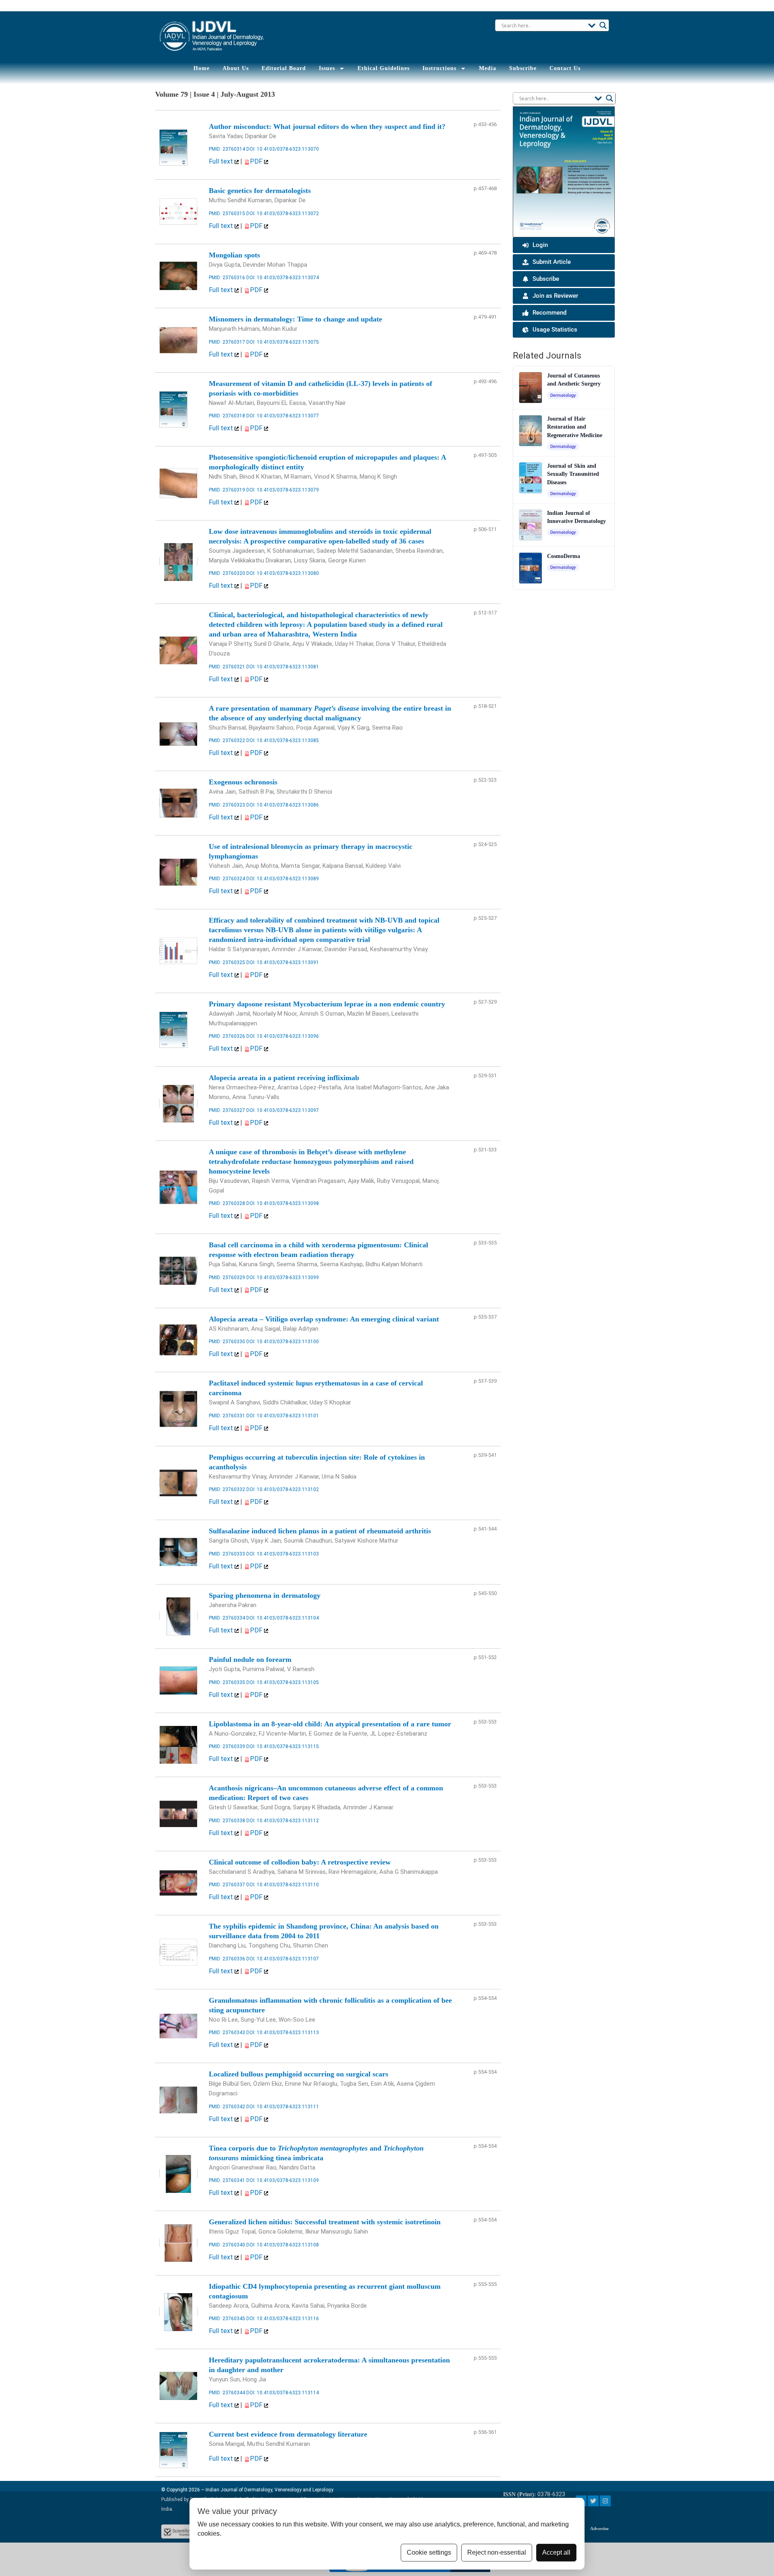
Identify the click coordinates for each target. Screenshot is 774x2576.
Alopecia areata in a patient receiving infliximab (284, 1078)
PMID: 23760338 (227, 1821)
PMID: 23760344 (227, 2393)
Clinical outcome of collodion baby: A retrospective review (300, 1862)
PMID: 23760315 (227, 214)
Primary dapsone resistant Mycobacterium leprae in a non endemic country (327, 1004)
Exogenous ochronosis (243, 782)
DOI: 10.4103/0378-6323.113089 (283, 879)
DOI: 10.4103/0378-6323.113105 (283, 1682)
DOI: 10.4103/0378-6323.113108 (283, 2245)
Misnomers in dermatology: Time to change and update (295, 319)
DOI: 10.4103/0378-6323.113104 (283, 1618)
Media (488, 68)
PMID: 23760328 (227, 1203)
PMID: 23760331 (227, 1416)
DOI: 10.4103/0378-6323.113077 (283, 416)
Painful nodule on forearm (250, 1659)
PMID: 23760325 (227, 962)
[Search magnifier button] (603, 25)
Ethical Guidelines (384, 68)
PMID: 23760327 (227, 1110)
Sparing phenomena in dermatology (265, 1595)
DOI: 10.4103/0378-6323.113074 (283, 278)
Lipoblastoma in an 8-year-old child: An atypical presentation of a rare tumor (330, 1724)
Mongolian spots (234, 255)
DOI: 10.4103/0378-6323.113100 (283, 1342)
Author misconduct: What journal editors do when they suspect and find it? (327, 127)
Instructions (439, 68)
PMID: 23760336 (227, 1959)
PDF (257, 161)
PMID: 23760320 (227, 573)
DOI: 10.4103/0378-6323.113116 (283, 2319)
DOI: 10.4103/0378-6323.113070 (283, 149)
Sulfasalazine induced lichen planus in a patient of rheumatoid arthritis (320, 1531)
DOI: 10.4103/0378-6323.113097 (283, 1110)
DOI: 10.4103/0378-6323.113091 (283, 962)
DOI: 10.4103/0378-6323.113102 (283, 1489)
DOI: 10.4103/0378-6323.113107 (283, 1959)
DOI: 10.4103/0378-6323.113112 (283, 1821)
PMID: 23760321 (227, 667)
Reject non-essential (497, 2552)
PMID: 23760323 (227, 805)
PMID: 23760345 (227, 2319)
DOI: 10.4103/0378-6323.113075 (283, 342)
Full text (222, 161)
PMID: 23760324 (227, 879)
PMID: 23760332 (227, 1489)
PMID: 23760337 (227, 1885)
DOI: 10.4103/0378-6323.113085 (283, 740)
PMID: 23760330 (227, 1342)
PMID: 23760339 (227, 1746)
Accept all (556, 2552)
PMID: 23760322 (227, 740)
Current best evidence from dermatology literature (288, 2434)
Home (202, 68)
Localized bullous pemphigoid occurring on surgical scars (299, 2074)
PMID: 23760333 (227, 1554)
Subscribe (523, 68)
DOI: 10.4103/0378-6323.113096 (283, 1036)
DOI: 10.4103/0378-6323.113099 (283, 1278)
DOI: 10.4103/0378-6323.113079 (283, 490)
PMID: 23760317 (227, 342)
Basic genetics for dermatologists (260, 191)
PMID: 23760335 (227, 1682)
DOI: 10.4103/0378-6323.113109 (283, 2180)
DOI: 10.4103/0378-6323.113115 (283, 1746)
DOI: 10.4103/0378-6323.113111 (283, 2107)
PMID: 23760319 (227, 490)
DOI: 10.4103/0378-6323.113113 (283, 2033)
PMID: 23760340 (227, 2245)
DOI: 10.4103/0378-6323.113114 (283, 2393)
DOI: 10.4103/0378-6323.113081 (283, 667)
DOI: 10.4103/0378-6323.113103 (283, 1554)
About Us (236, 68)
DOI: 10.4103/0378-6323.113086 (283, 805)
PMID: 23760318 (227, 416)
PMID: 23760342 (227, 2107)
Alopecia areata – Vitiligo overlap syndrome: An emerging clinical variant (324, 1319)
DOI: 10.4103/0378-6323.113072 (283, 214)
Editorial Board (284, 68)
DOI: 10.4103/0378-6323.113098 (283, 1203)
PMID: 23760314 (227, 149)
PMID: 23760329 (227, 1278)
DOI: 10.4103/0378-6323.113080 (283, 573)
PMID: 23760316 (227, 278)
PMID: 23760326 (227, 1036)
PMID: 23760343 (227, 2033)
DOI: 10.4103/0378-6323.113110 (283, 1885)
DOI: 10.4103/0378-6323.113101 (283, 1416)
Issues (327, 68)
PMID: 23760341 (227, 2180)
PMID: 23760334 (227, 1618)
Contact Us (565, 68)
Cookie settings (429, 2552)
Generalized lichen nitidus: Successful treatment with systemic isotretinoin (325, 2222)
